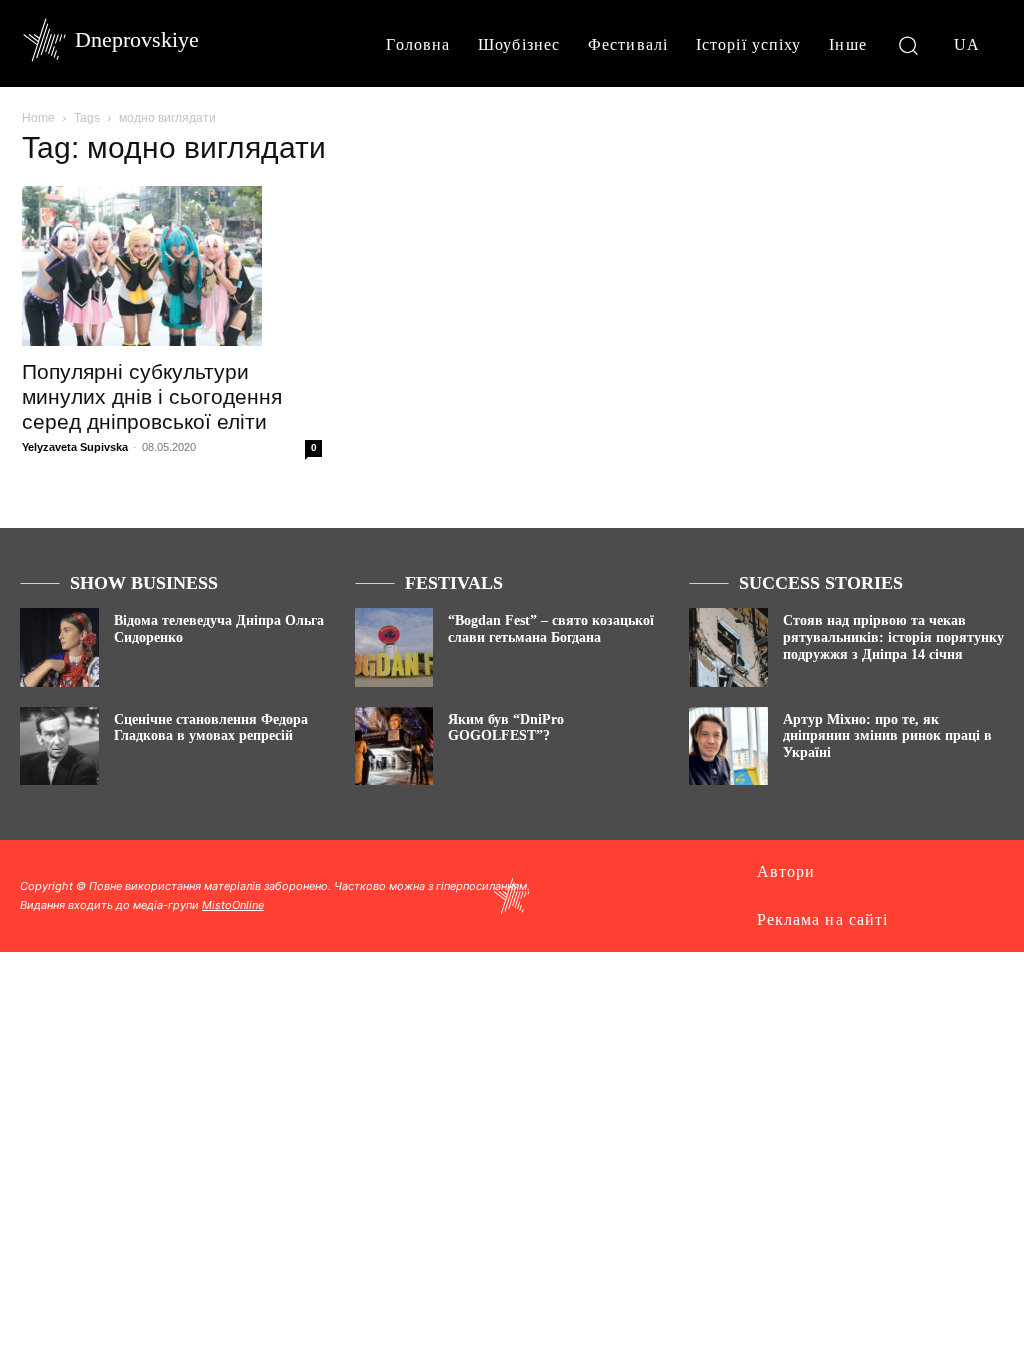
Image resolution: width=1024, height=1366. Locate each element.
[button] (908, 44)
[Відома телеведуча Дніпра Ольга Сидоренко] (59, 647)
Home (38, 118)
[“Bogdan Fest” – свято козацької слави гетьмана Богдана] (394, 647)
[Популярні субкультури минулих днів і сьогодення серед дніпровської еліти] (172, 266)
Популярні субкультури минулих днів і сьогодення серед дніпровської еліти (152, 396)
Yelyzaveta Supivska (75, 447)
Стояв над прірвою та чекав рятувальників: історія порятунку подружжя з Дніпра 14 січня (893, 637)
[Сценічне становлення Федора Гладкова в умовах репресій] (59, 746)
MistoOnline (233, 905)
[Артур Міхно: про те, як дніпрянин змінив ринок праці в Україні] (728, 746)
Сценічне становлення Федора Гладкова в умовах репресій (211, 728)
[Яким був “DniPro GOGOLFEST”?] (394, 746)
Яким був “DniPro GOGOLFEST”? (506, 728)
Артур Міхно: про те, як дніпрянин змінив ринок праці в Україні (887, 736)
